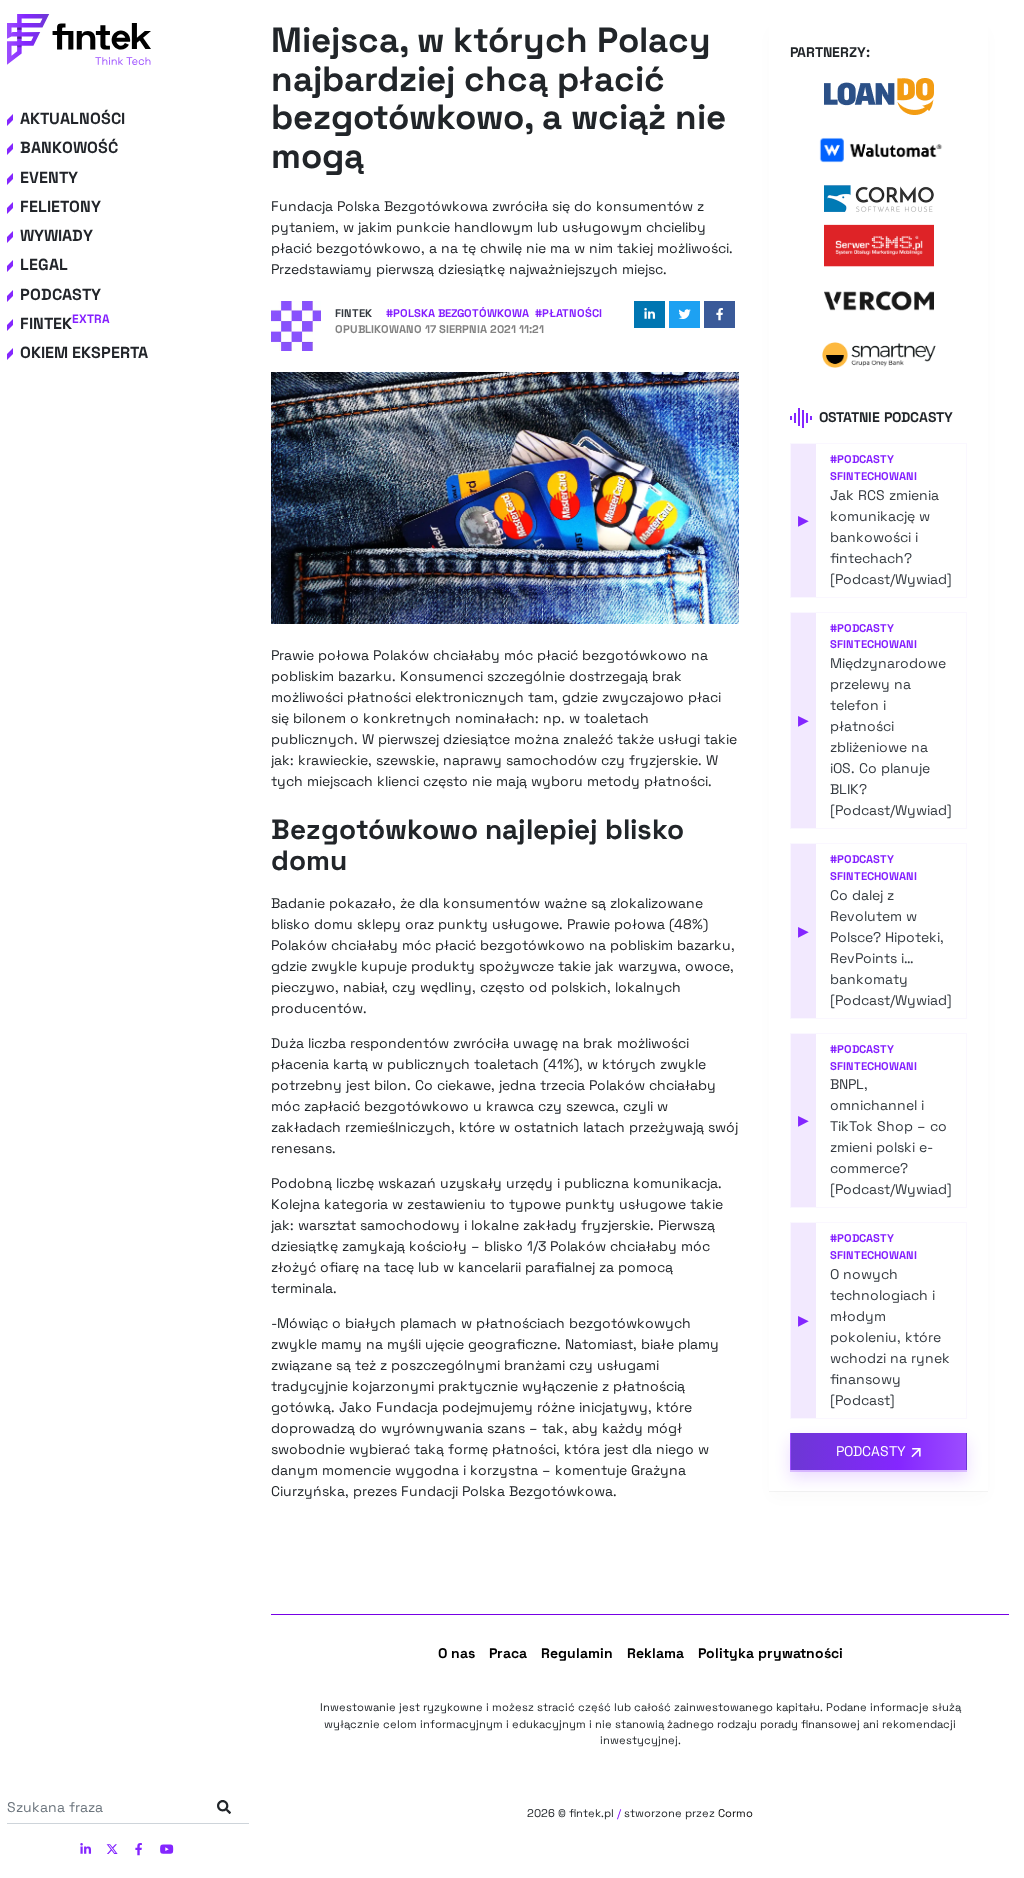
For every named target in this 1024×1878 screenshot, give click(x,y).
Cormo (735, 1813)
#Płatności (568, 313)
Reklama (655, 1653)
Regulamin (577, 1653)
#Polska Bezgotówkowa (457, 313)
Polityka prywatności (770, 1653)
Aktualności (72, 118)
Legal (44, 264)
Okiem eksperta (84, 352)
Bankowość (69, 147)
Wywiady (56, 235)
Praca (508, 1653)
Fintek (65, 323)
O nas (456, 1653)
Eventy (49, 177)
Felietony (60, 206)
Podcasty (60, 294)
